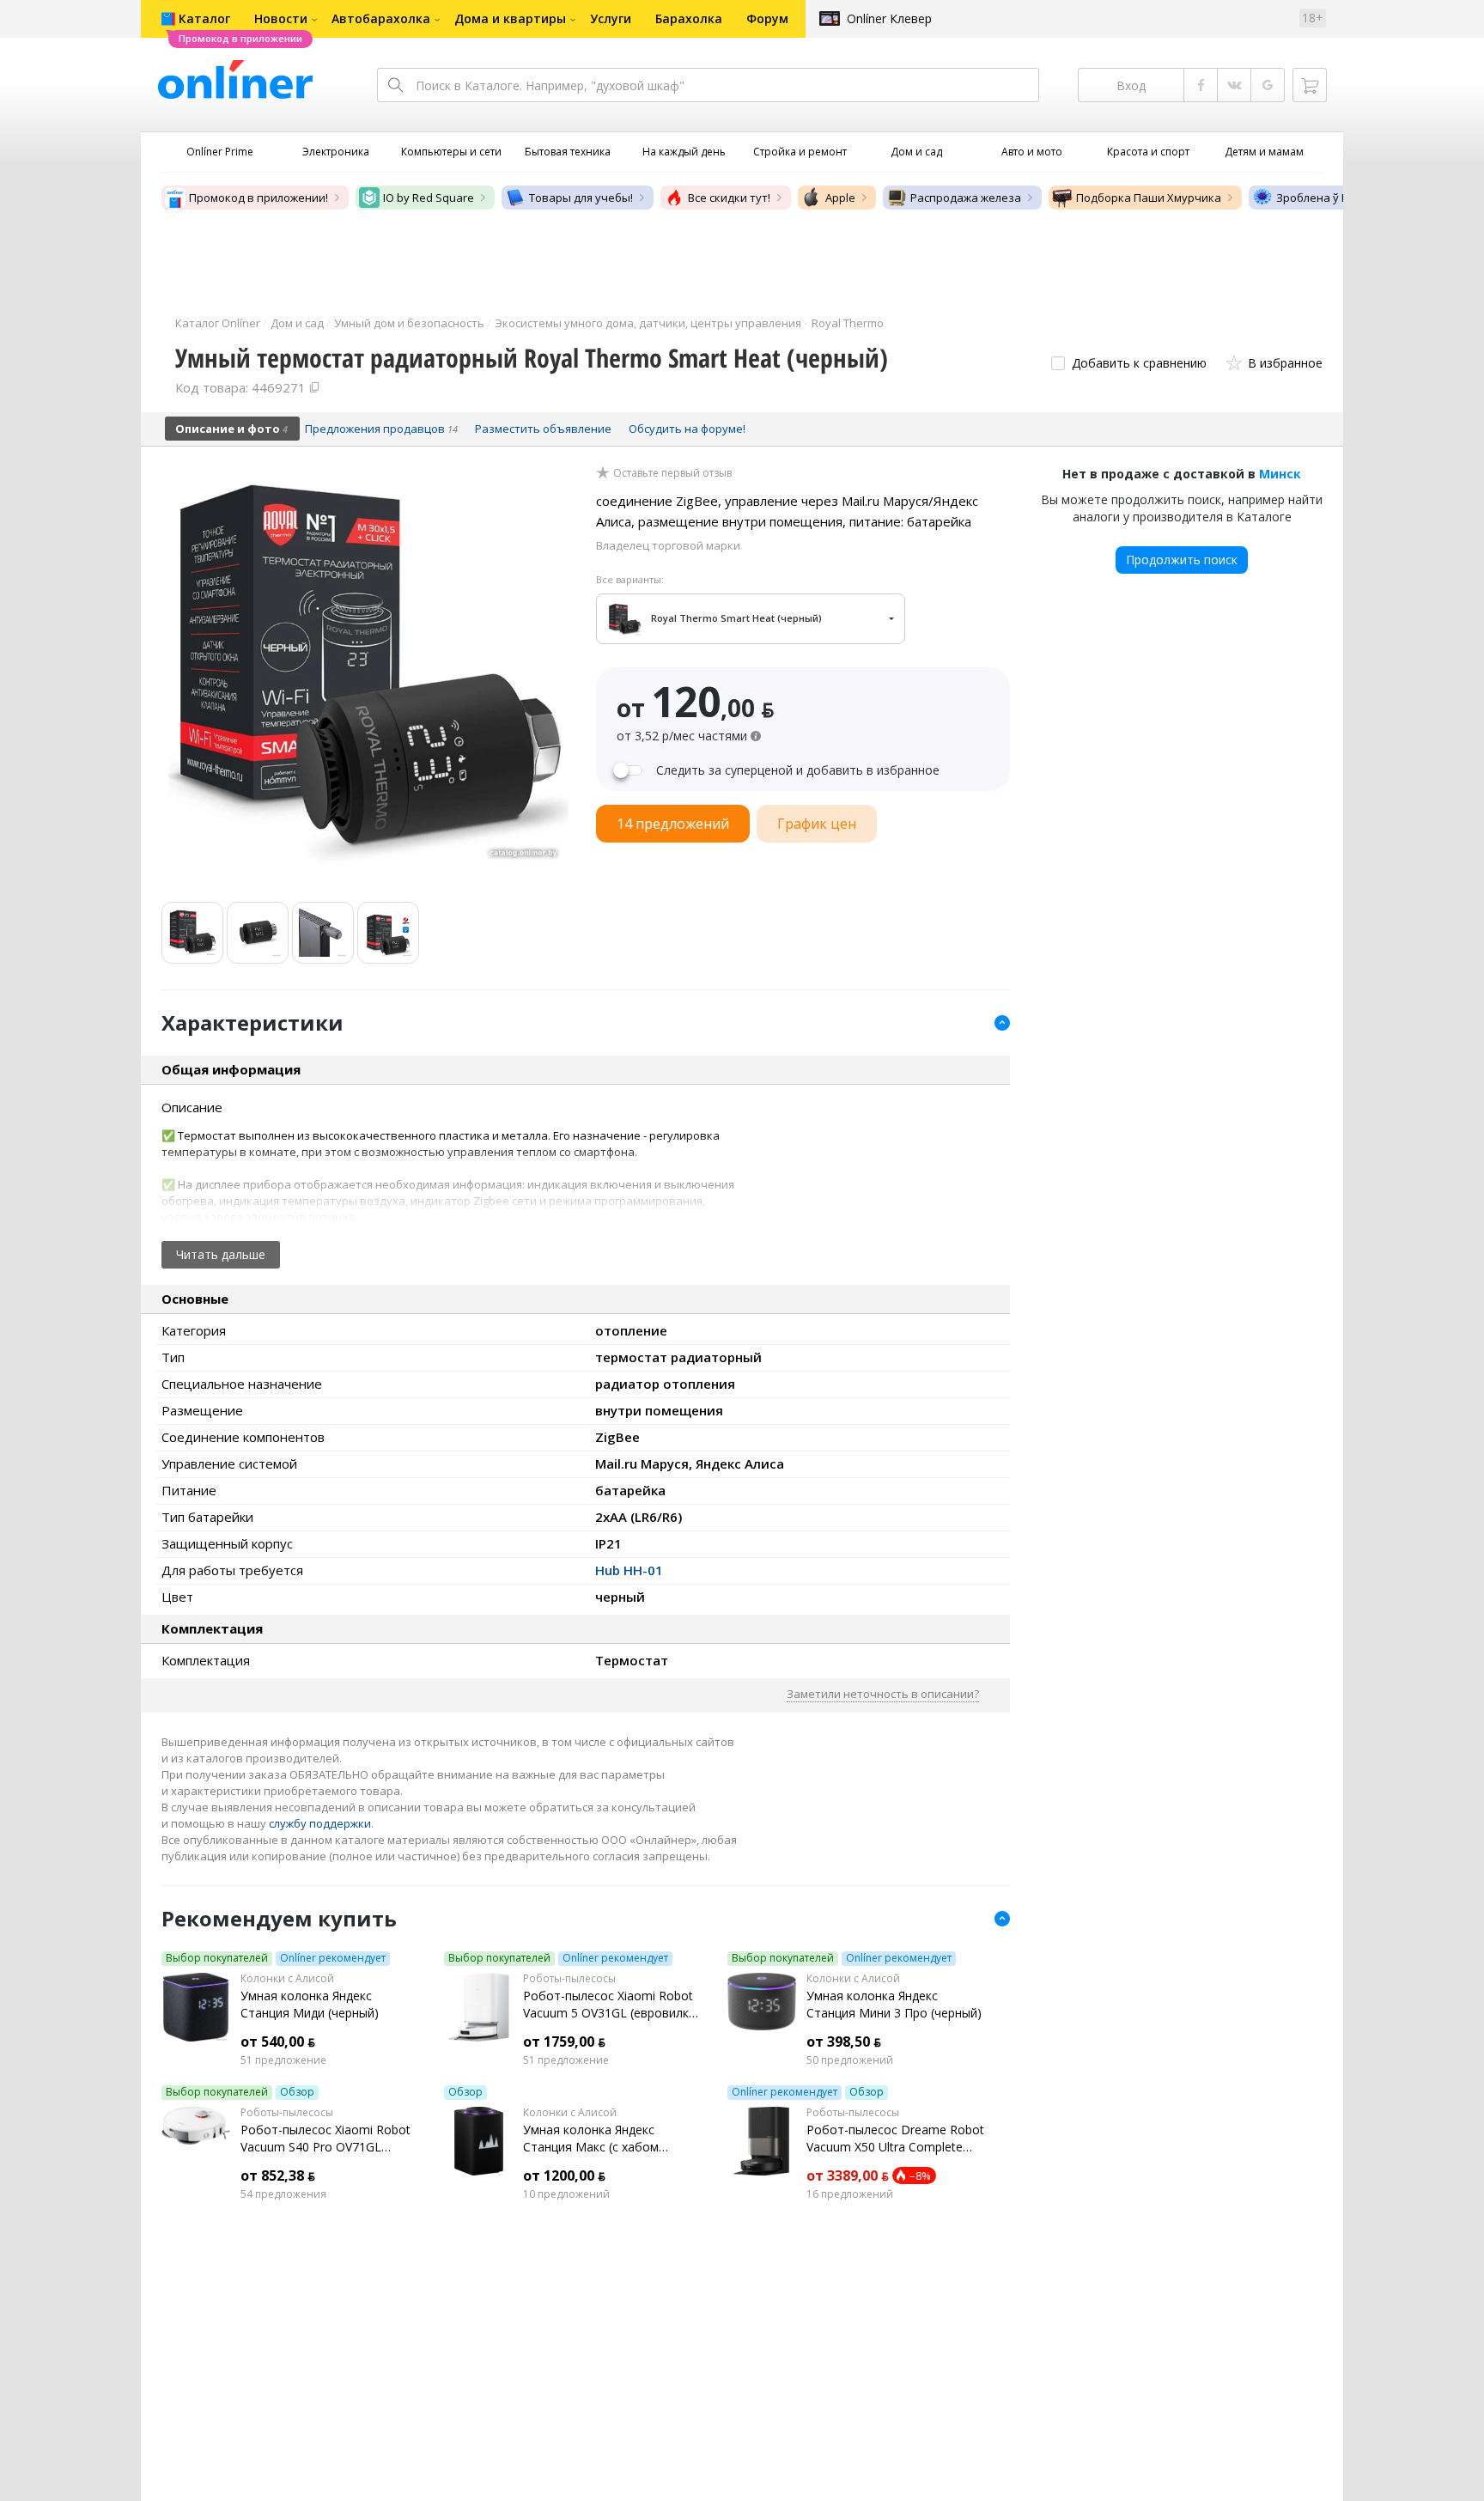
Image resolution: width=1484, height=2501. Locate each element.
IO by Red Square (429, 198)
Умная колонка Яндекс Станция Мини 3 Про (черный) (894, 2004)
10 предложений (566, 2194)
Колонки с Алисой (287, 1979)
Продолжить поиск (1182, 560)
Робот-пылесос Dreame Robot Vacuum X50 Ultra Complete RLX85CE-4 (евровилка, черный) (895, 2139)
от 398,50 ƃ (844, 2042)
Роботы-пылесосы (569, 1979)
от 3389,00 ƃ (848, 2175)
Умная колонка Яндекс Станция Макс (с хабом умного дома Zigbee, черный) (608, 2139)
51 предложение (283, 2060)
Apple (840, 198)
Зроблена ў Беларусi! (1334, 198)
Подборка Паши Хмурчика (1149, 198)
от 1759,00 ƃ (564, 2042)
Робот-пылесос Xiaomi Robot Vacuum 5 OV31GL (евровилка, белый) (611, 2005)
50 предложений (850, 2060)
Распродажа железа (966, 198)
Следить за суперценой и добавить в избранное (798, 770)
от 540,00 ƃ (278, 2042)
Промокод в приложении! (258, 198)
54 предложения (283, 2194)
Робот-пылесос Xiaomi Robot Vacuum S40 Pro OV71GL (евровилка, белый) (325, 2139)
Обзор (297, 2092)
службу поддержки (320, 1823)
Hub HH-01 (629, 1570)
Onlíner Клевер (889, 18)
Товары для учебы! (581, 198)
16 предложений (850, 2194)
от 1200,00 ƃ (564, 2175)
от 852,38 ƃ (278, 2175)
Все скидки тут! (729, 198)
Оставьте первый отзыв (672, 473)
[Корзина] (1310, 85)
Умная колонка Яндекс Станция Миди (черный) (310, 2004)
